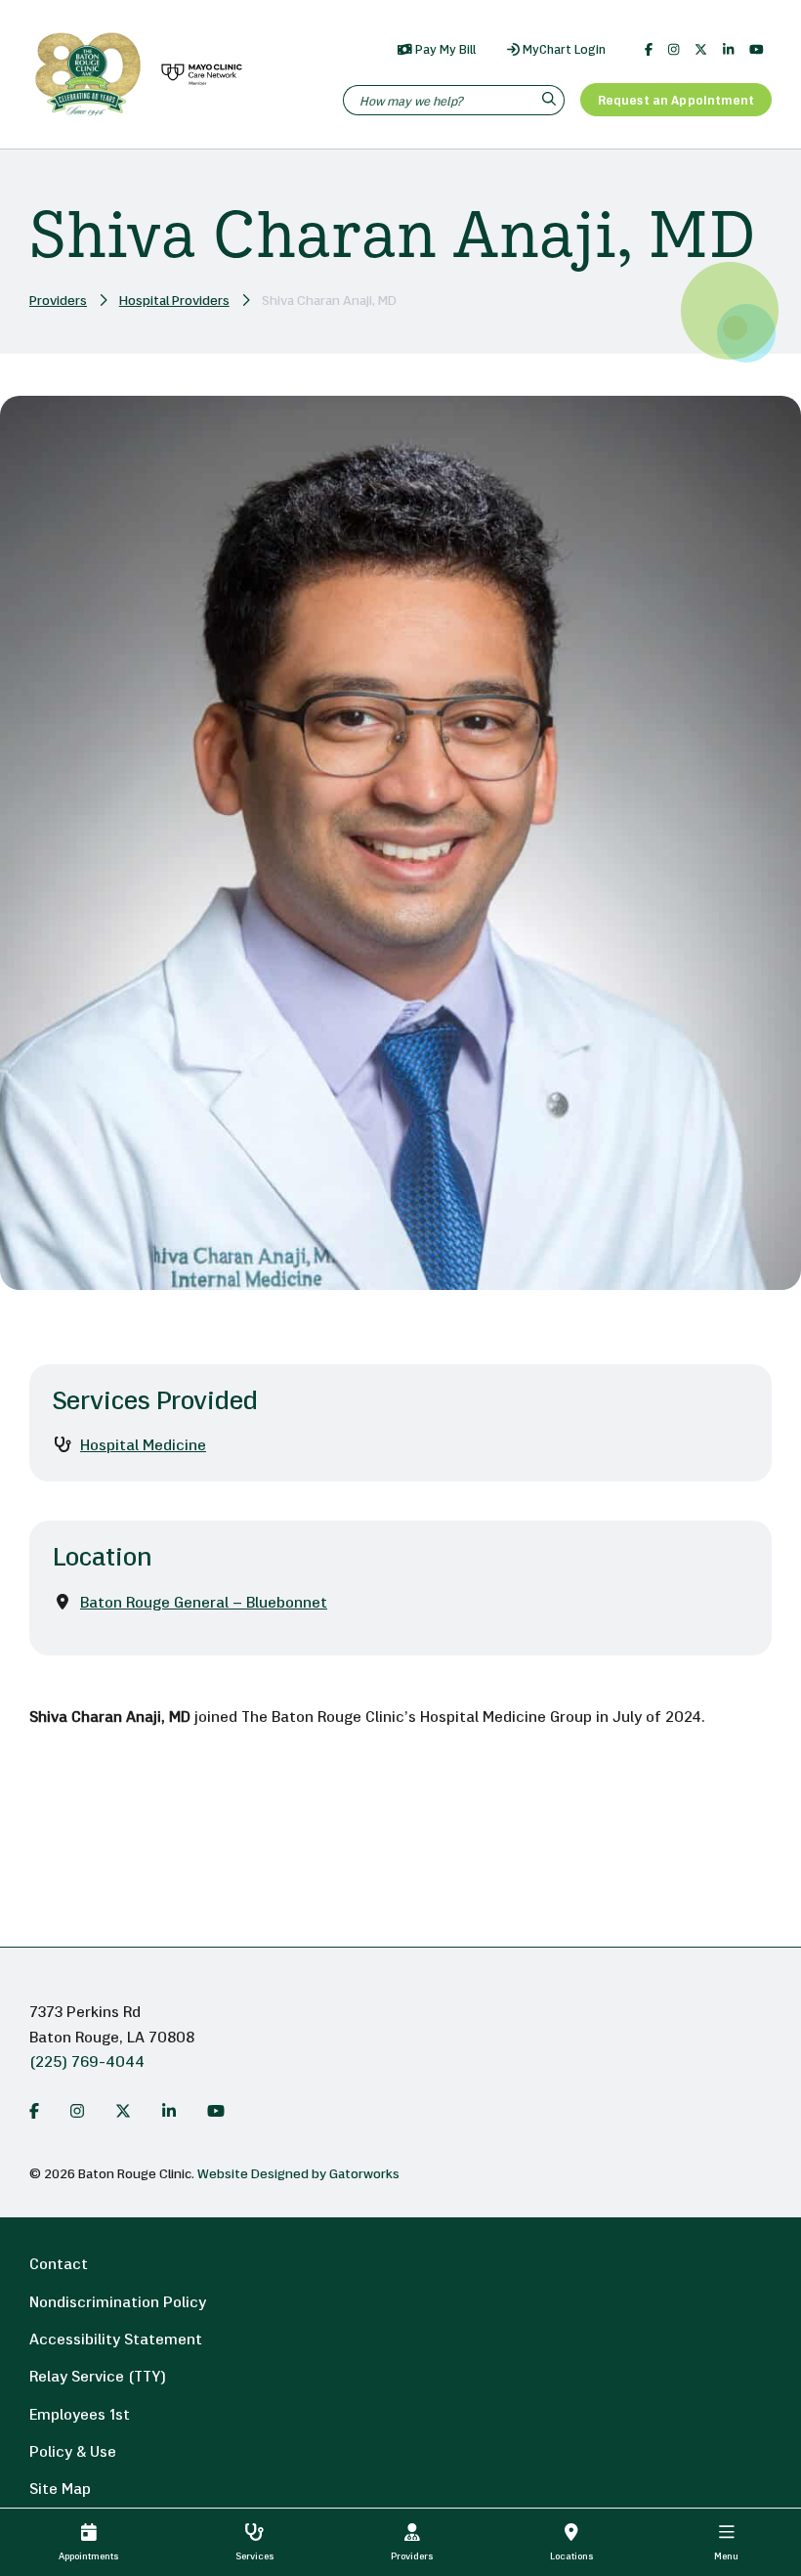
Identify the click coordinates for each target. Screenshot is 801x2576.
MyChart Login (563, 50)
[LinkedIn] (728, 50)
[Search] (551, 100)
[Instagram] (674, 50)
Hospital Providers (174, 301)
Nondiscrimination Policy (118, 2303)
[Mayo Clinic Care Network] (198, 75)
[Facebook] (649, 50)
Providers (58, 301)
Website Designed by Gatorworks (298, 2175)
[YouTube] (757, 50)
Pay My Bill (444, 50)
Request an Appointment (676, 101)
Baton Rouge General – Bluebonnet (204, 1604)
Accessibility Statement (116, 2340)
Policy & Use (73, 2453)
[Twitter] (701, 50)
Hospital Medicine (143, 1446)
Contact (59, 2265)
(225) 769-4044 (87, 2063)
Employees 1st (80, 2416)
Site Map (60, 2490)
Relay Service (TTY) (98, 2378)
